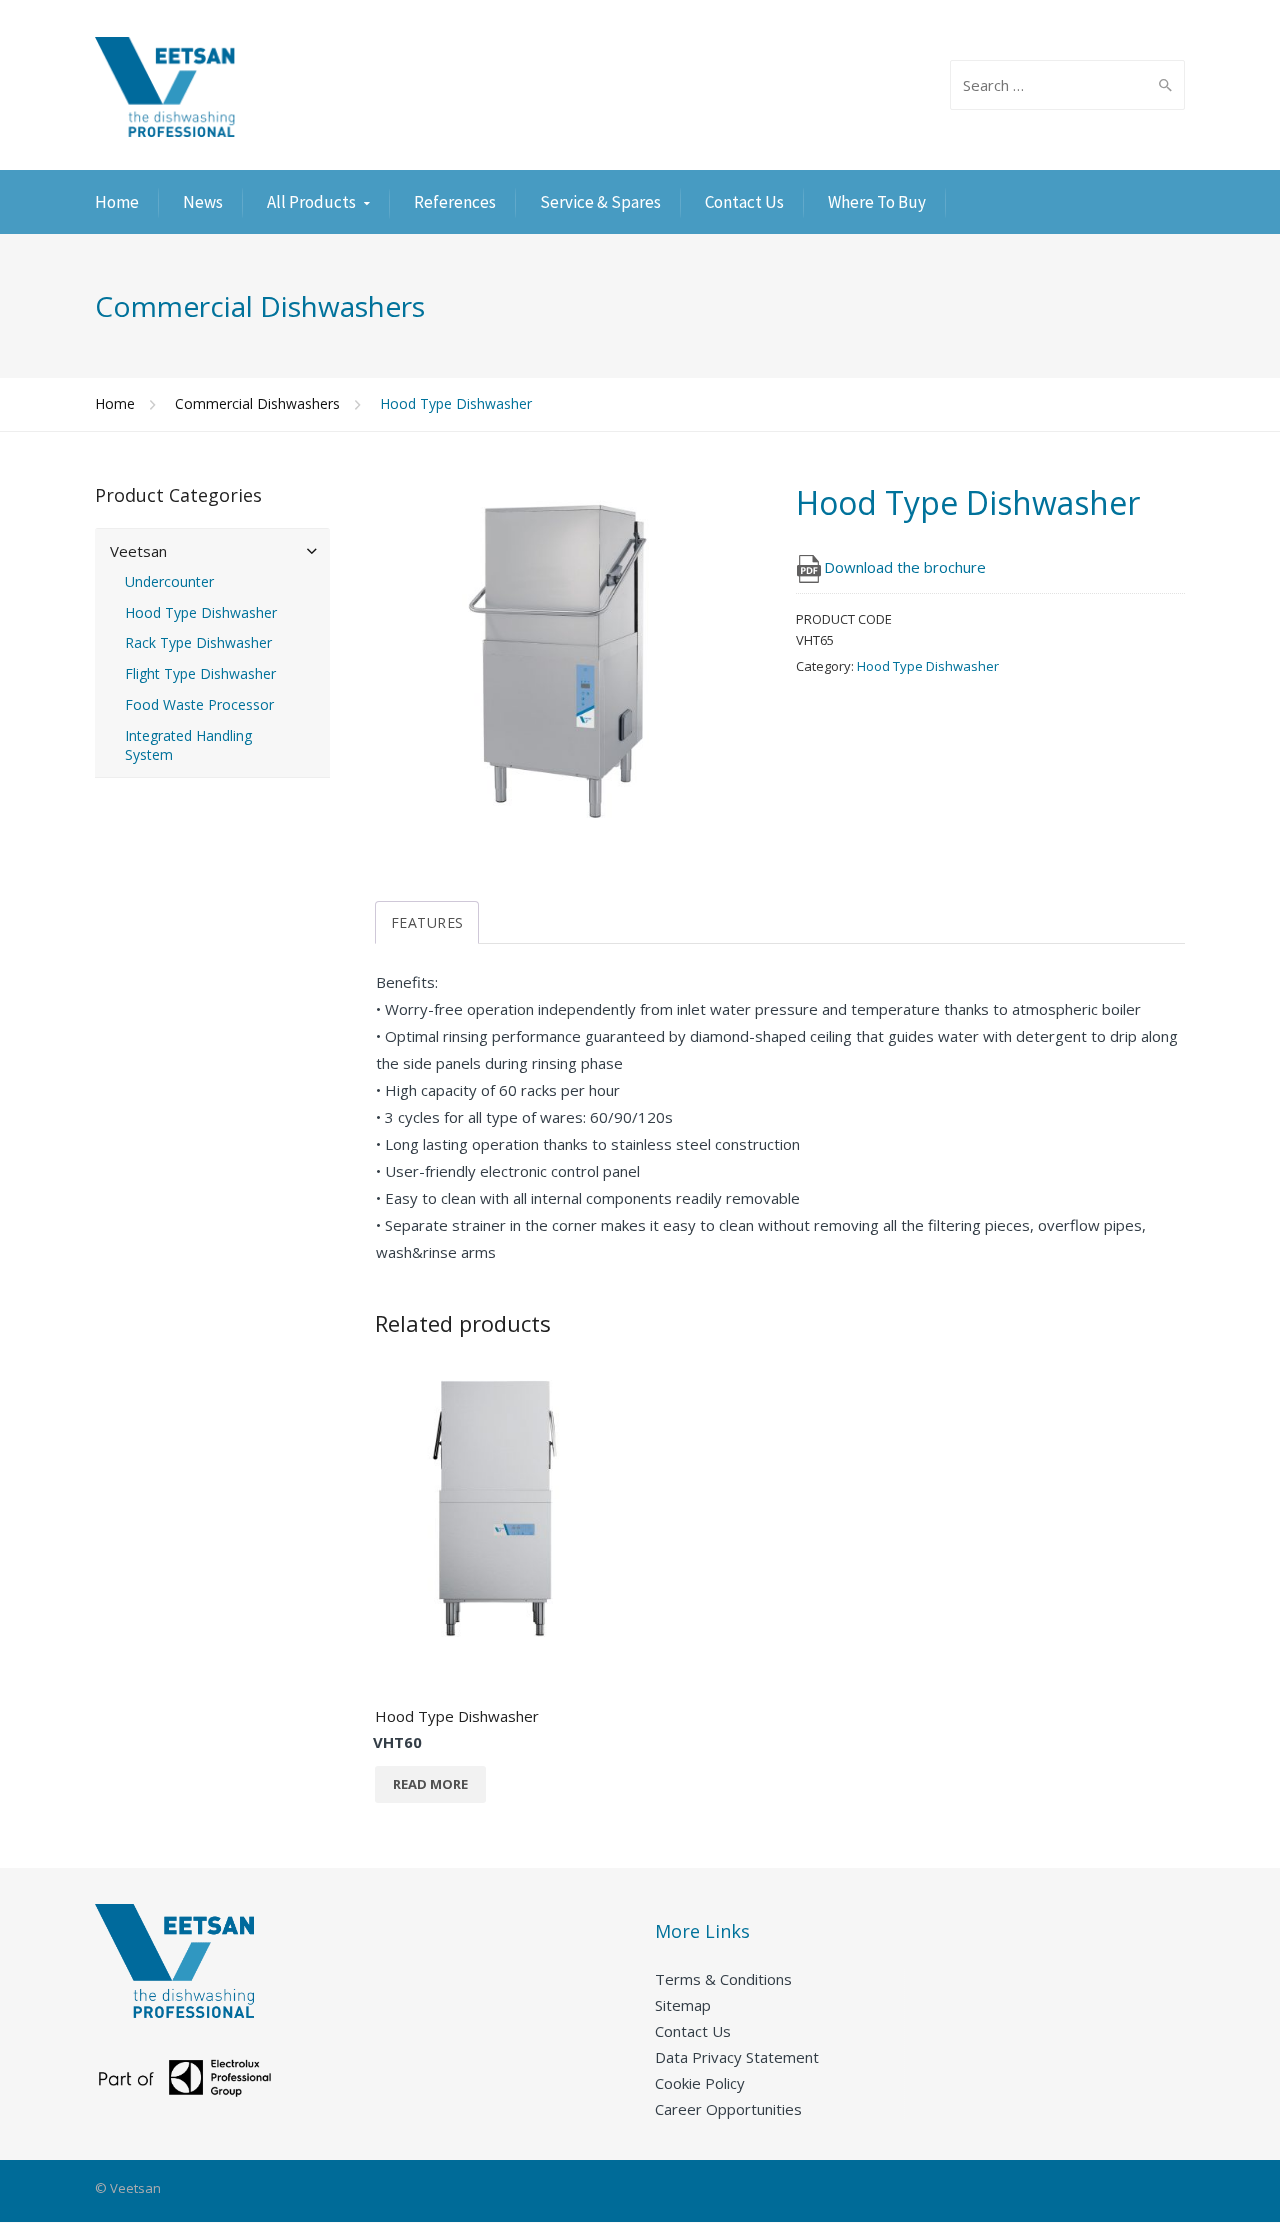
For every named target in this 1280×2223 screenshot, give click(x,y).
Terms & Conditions (723, 1979)
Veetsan (138, 551)
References (455, 202)
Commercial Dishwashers (257, 403)
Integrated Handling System (188, 745)
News (203, 202)
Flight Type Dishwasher (200, 674)
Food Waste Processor (199, 705)
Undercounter (169, 581)
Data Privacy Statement (737, 2057)
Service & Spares (600, 202)
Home (117, 202)
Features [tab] (427, 922)
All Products (311, 202)
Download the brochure (905, 567)
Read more (430, 1784)
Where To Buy (877, 202)
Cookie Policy (700, 2083)
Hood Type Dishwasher (928, 666)
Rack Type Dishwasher (198, 643)
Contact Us (744, 202)
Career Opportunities (728, 2109)
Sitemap (683, 2005)
